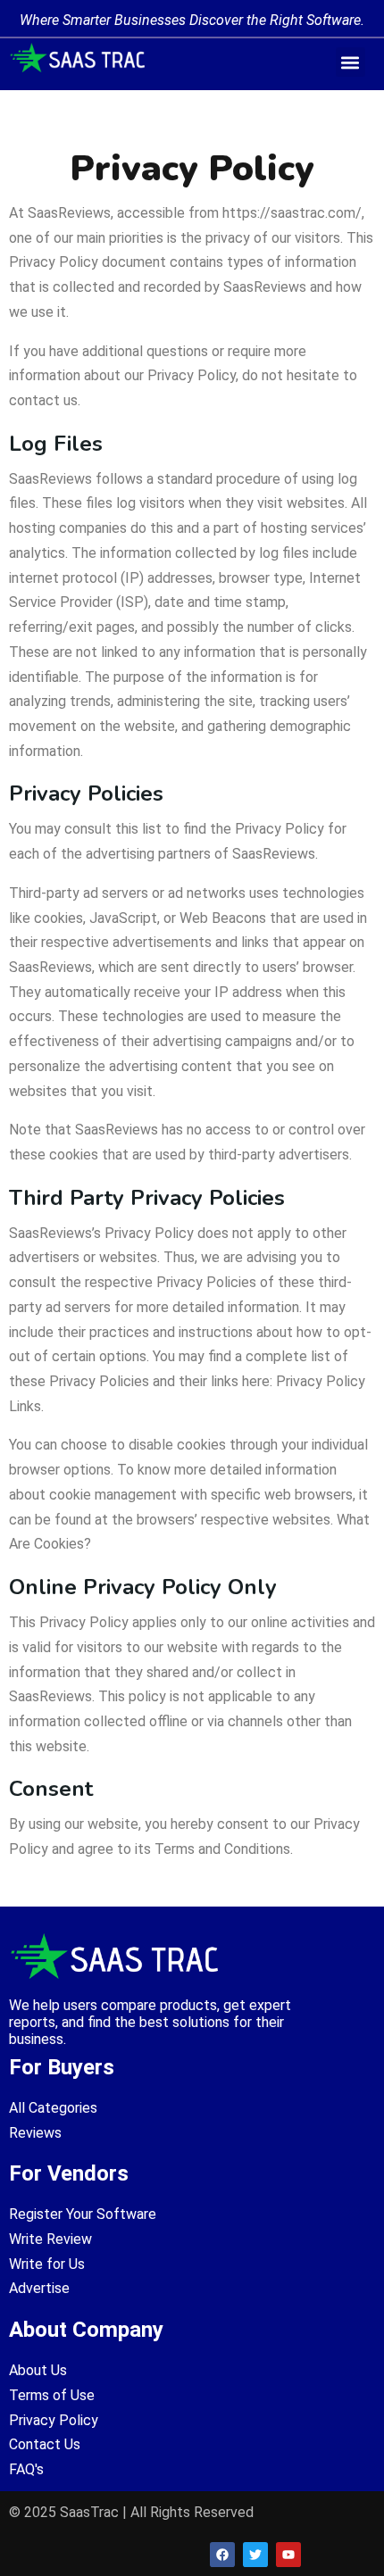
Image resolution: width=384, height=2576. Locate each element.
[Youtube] (288, 2555)
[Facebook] (222, 2555)
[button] (351, 62)
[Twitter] (255, 2555)
